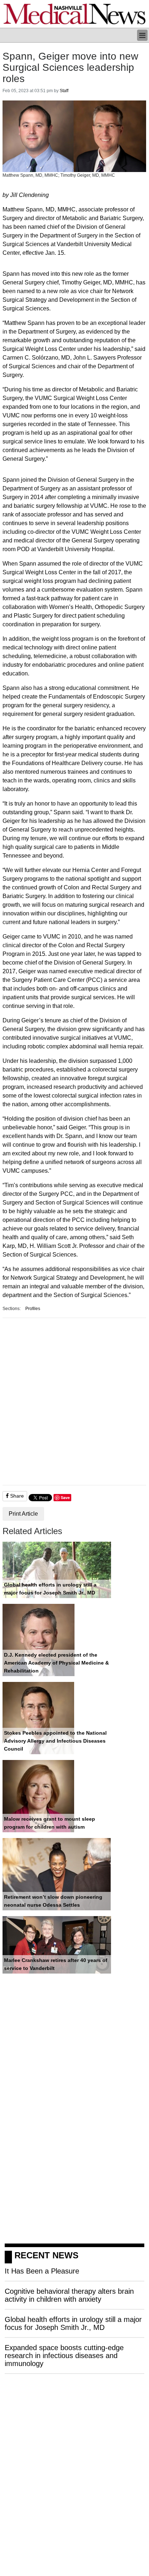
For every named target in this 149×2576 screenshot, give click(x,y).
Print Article (23, 1514)
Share (16, 1496)
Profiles (33, 1309)
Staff (64, 91)
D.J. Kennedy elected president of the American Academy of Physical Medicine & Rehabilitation (56, 1663)
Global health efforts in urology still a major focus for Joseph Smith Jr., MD (50, 1589)
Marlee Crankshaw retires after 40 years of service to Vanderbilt (56, 1964)
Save (65, 1497)
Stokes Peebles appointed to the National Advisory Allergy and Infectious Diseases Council (55, 1741)
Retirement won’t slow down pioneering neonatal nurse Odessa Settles (53, 1901)
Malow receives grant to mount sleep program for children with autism (50, 1823)
